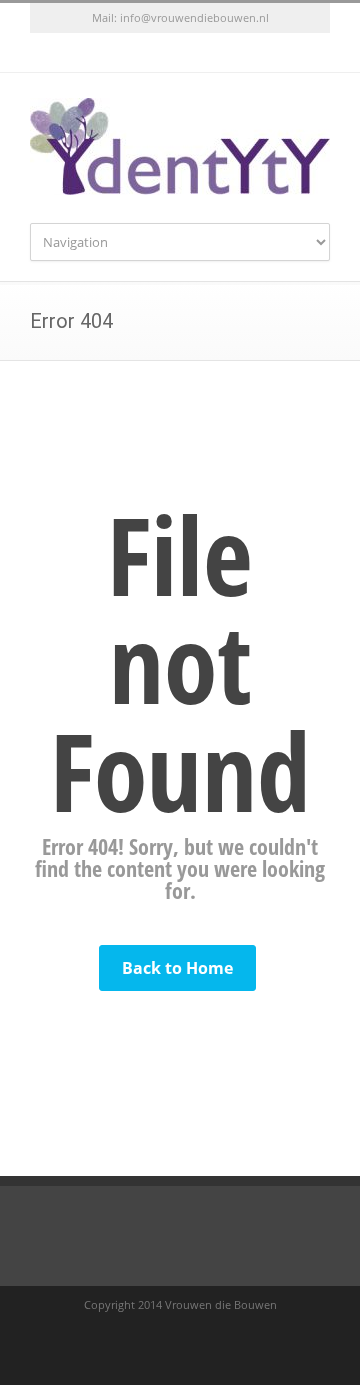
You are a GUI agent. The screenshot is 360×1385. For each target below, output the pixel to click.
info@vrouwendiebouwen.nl (194, 17)
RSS (200, 53)
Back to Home (177, 968)
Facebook (160, 53)
